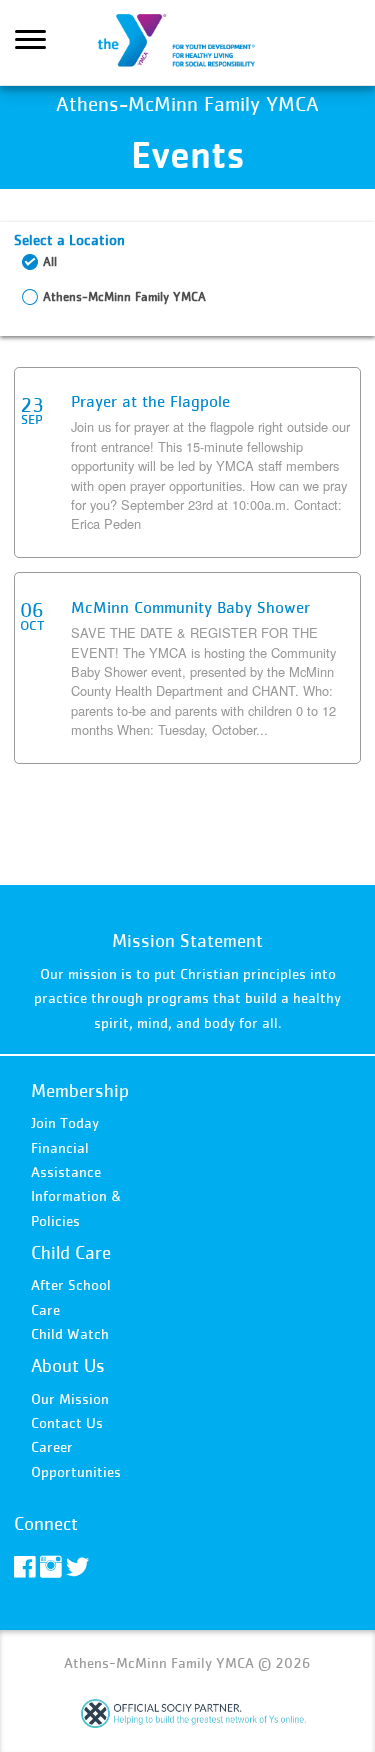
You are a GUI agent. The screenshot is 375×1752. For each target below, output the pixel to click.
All (50, 261)
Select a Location (69, 239)
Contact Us (67, 1422)
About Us (68, 1365)
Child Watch (70, 1333)
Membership (80, 1090)
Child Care (71, 1252)
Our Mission (70, 1398)
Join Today (65, 1122)
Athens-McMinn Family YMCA (188, 43)
